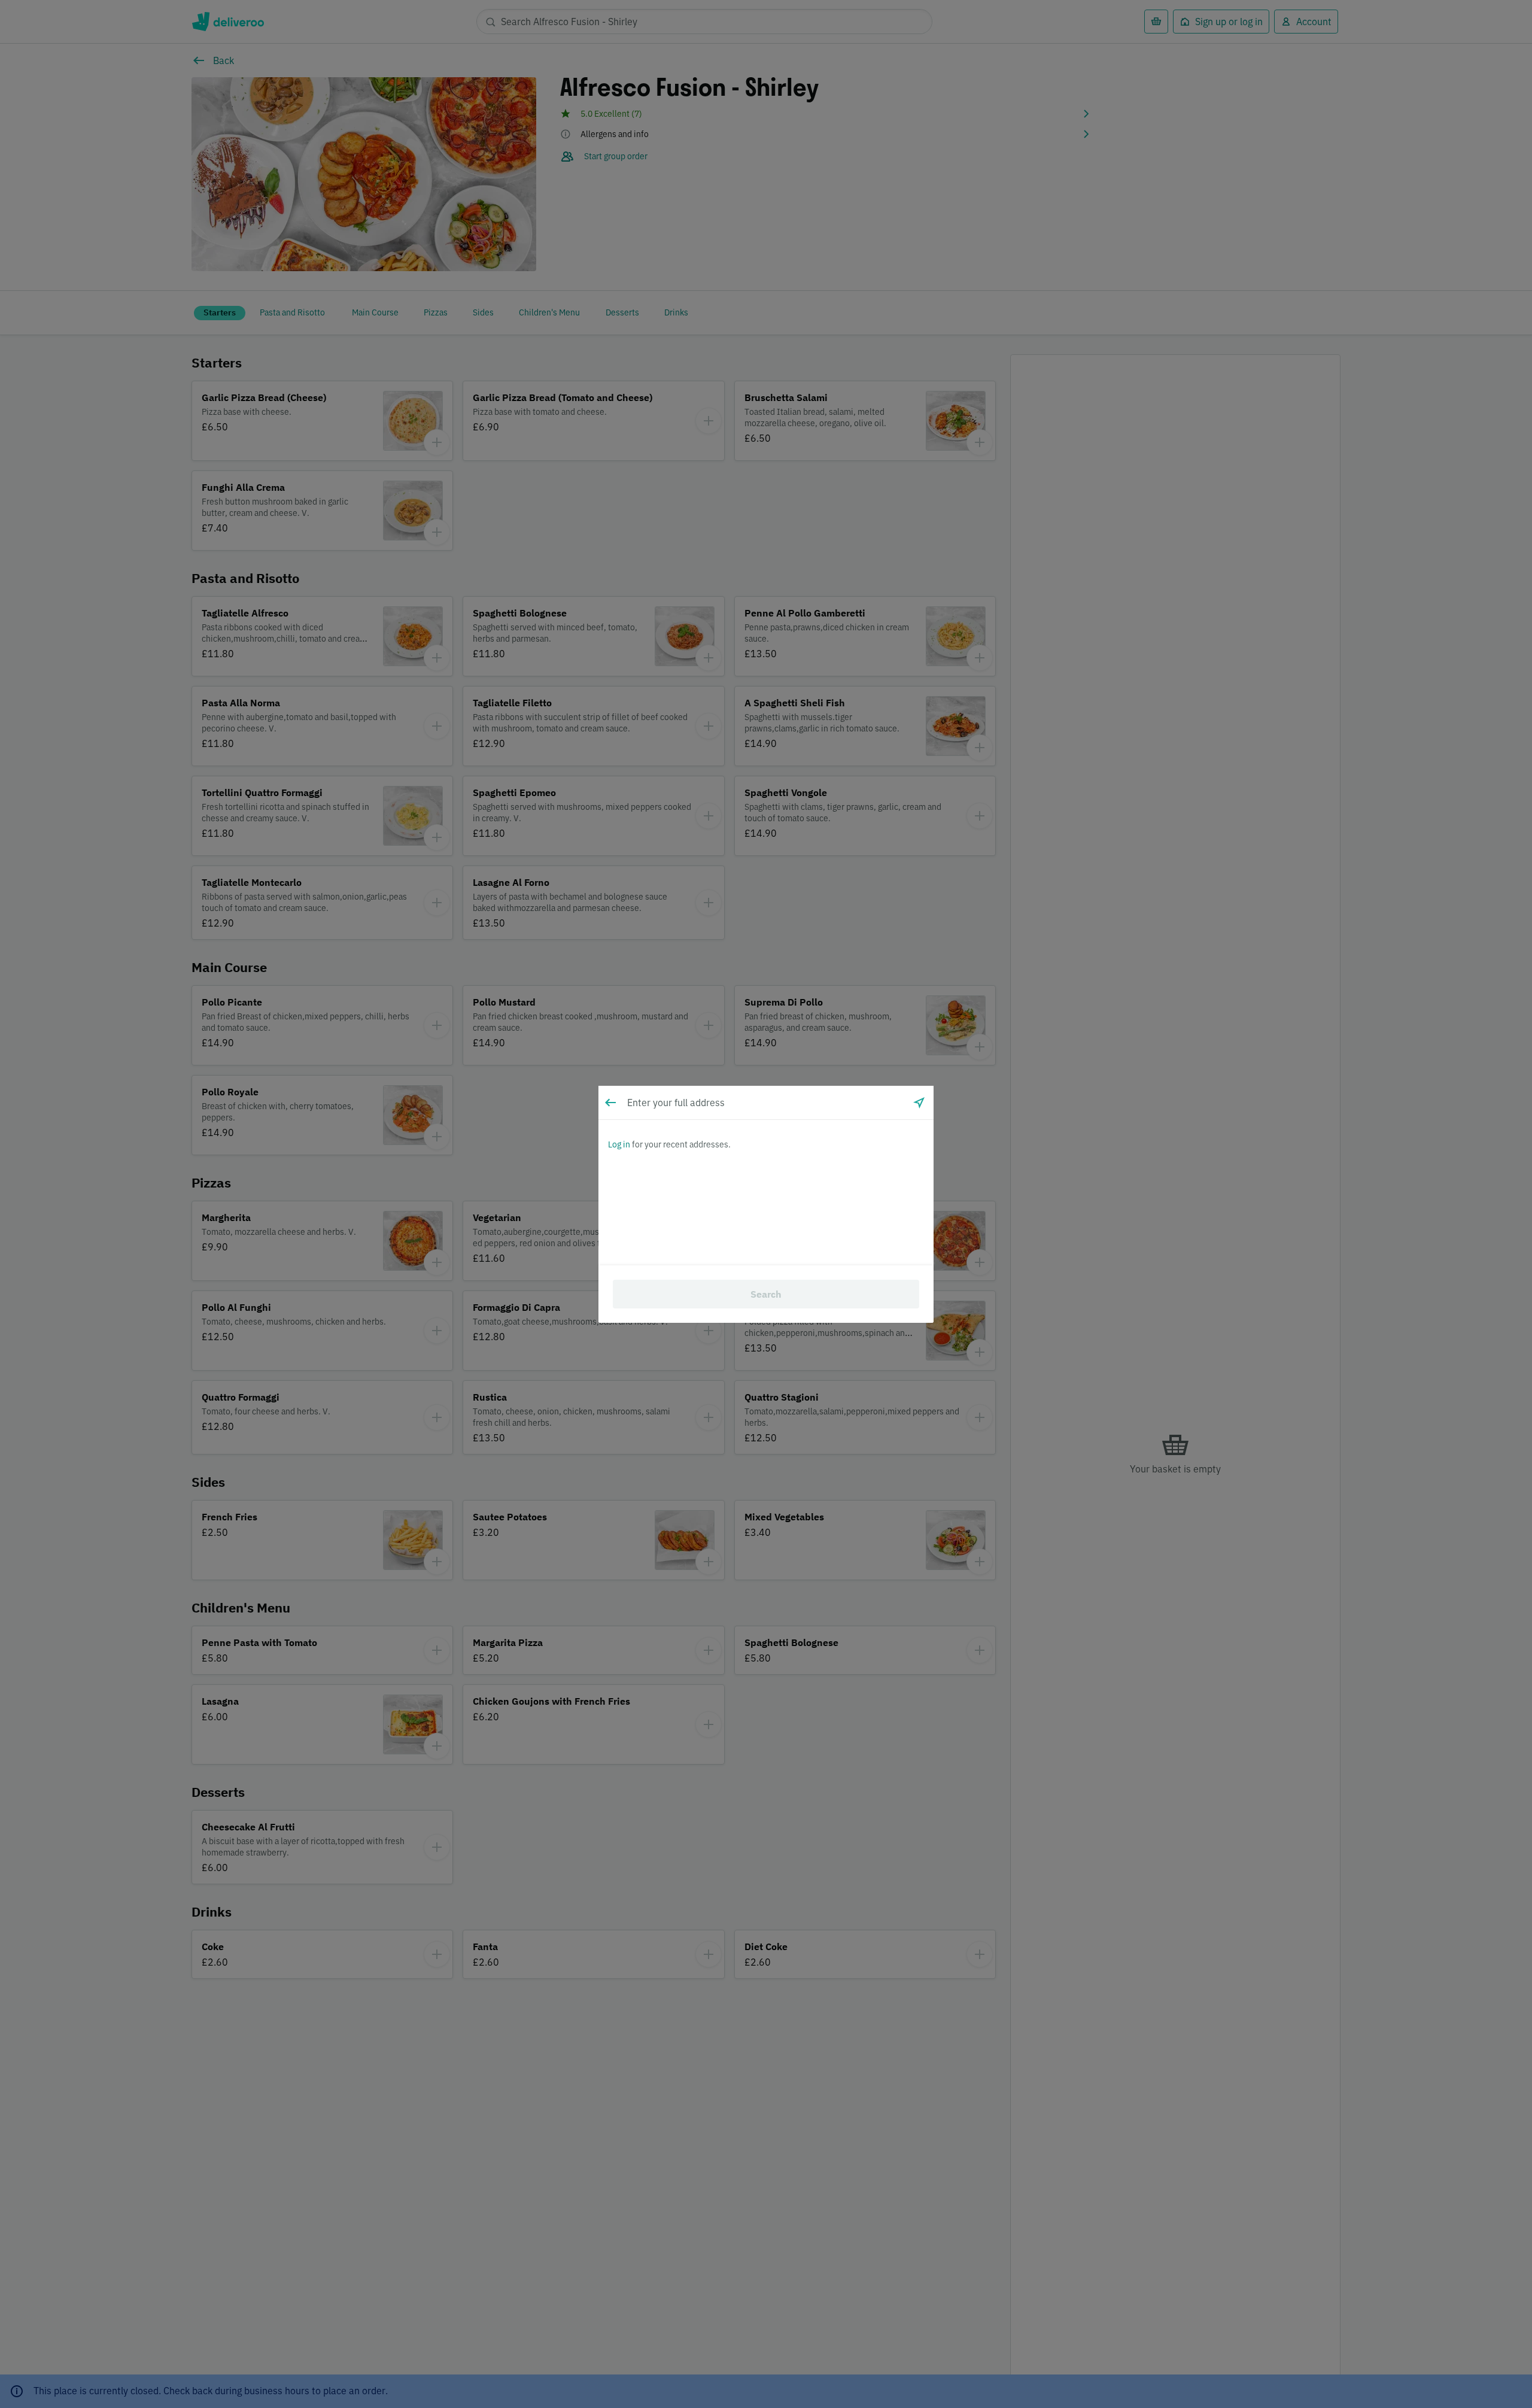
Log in (619, 1144)
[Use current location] (919, 1103)
